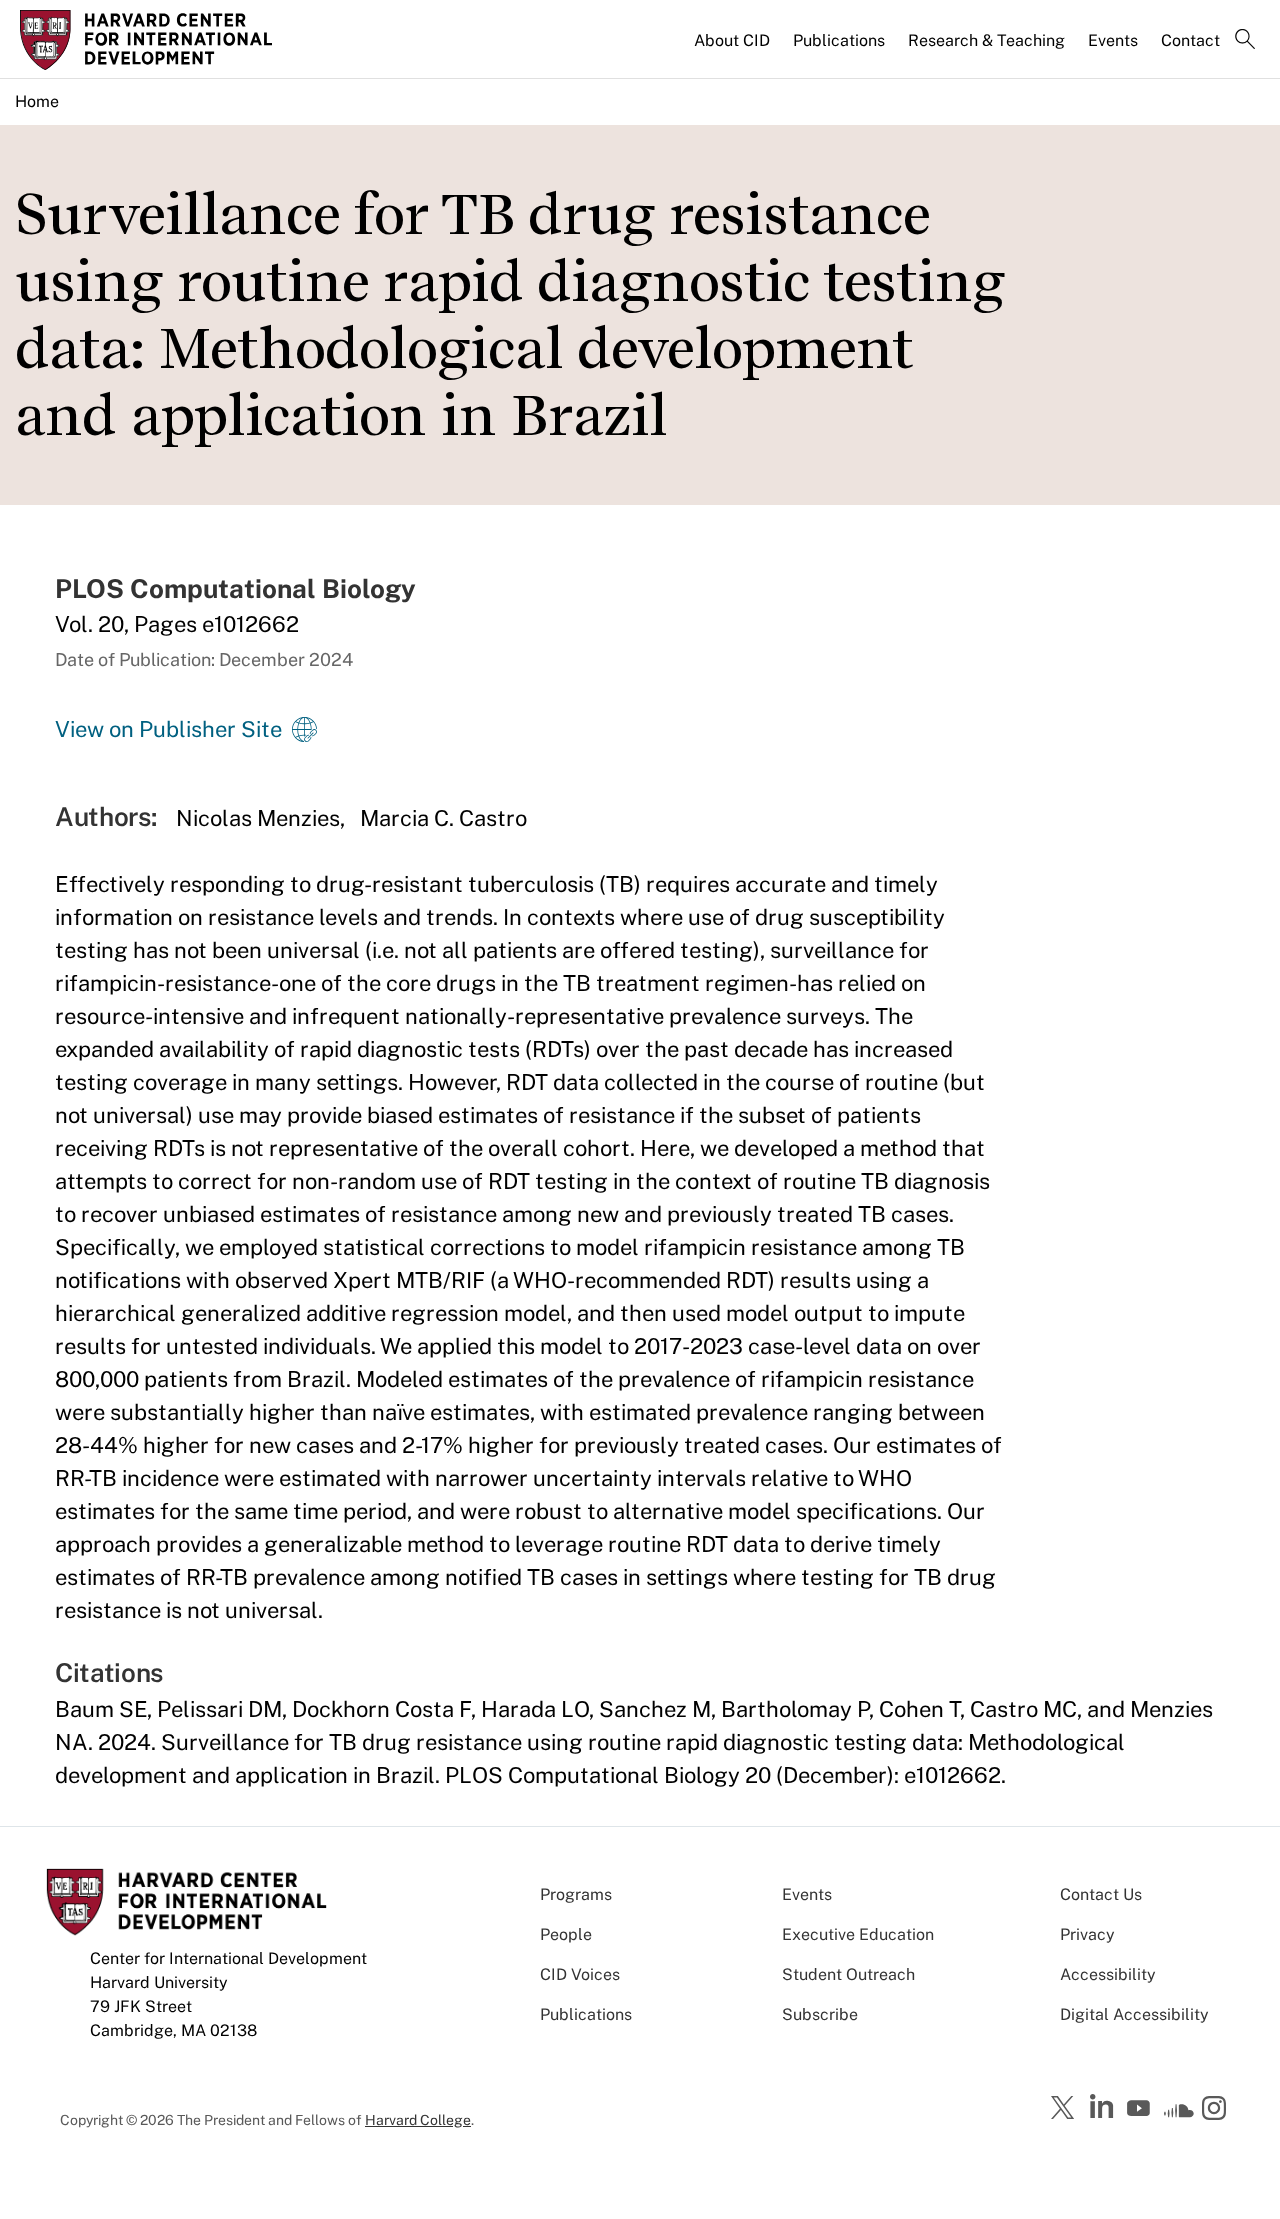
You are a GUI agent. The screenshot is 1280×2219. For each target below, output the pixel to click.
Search (1245, 41)
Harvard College (418, 2120)
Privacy (1087, 1934)
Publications (839, 40)
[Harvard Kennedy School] (164, 40)
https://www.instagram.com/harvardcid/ (1217, 2110)
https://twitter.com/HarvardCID (1066, 2109)
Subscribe (820, 2014)
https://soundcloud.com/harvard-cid (1179, 2115)
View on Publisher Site (168, 729)
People (566, 1934)
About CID (732, 40)
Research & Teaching (986, 40)
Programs (576, 1894)
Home (37, 101)
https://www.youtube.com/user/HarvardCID (1141, 2109)
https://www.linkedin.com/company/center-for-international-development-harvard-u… (1104, 2107)
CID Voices (580, 1974)
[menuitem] (733, 49)
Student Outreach (848, 1974)
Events (1113, 40)
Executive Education (858, 1934)
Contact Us (1101, 1894)
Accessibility (1108, 1974)
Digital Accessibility (1134, 2014)
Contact (1190, 40)
